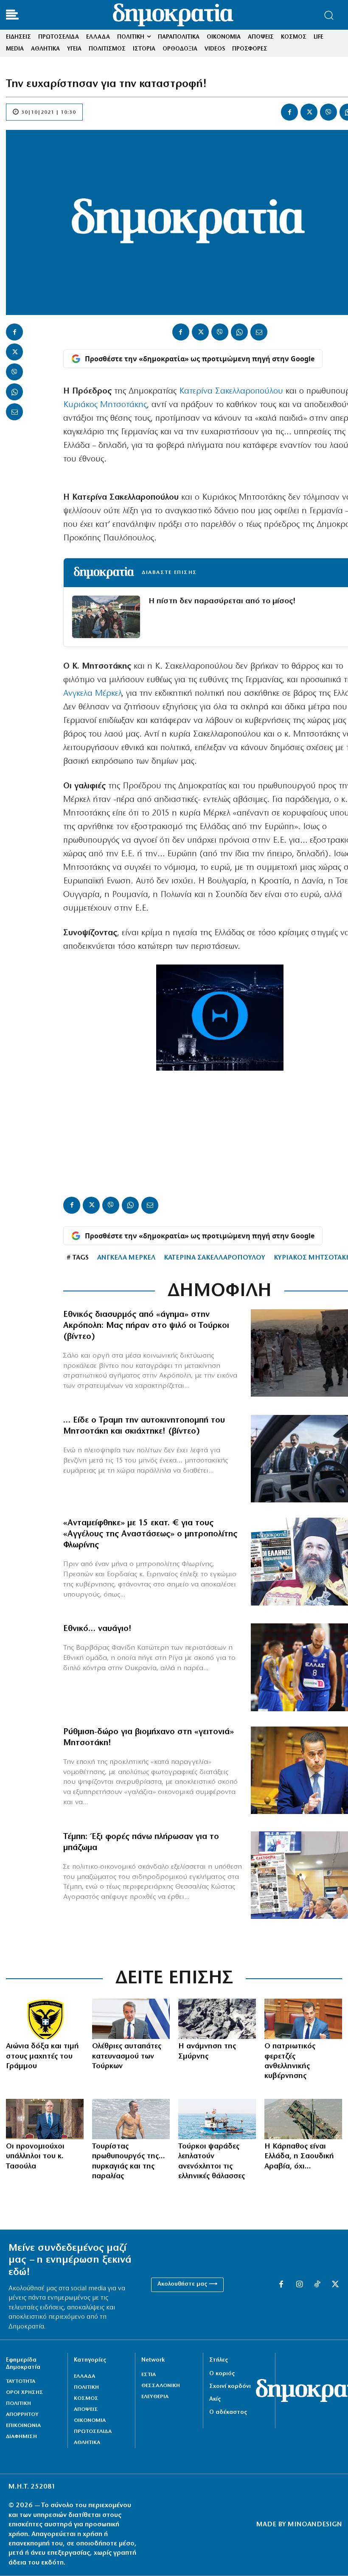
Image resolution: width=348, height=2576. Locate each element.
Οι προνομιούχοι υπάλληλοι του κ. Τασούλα (35, 2157)
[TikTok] (317, 2285)
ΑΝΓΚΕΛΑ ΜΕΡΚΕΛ (126, 1258)
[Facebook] (289, 112)
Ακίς (215, 2399)
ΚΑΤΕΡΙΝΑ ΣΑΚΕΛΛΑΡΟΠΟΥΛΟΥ (215, 1258)
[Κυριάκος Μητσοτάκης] (131, 2019)
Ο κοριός (222, 2374)
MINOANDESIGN (315, 2525)
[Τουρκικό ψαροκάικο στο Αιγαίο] (217, 2119)
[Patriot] (303, 2119)
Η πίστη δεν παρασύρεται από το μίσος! (222, 601)
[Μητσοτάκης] (131, 2119)
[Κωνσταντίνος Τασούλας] (45, 2119)
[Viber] (328, 112)
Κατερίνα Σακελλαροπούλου (231, 391)
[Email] (14, 412)
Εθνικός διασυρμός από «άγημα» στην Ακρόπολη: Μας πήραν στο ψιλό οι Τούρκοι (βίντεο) (146, 1326)
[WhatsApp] (14, 392)
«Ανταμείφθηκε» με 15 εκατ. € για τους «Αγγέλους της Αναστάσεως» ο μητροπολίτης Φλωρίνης (150, 1534)
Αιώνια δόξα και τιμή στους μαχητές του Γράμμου (42, 2057)
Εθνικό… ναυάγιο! (97, 1629)
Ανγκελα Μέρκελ (92, 694)
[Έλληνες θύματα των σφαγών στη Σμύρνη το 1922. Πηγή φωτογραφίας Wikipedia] (217, 2019)
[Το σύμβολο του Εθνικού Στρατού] (45, 2019)
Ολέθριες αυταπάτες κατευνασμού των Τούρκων (127, 2057)
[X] (309, 112)
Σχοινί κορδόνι (230, 2386)
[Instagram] (299, 2285)
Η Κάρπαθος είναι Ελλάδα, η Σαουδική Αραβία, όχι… (299, 2157)
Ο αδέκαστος (228, 2412)
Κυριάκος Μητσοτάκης (105, 405)
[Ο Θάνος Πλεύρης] (303, 2019)
